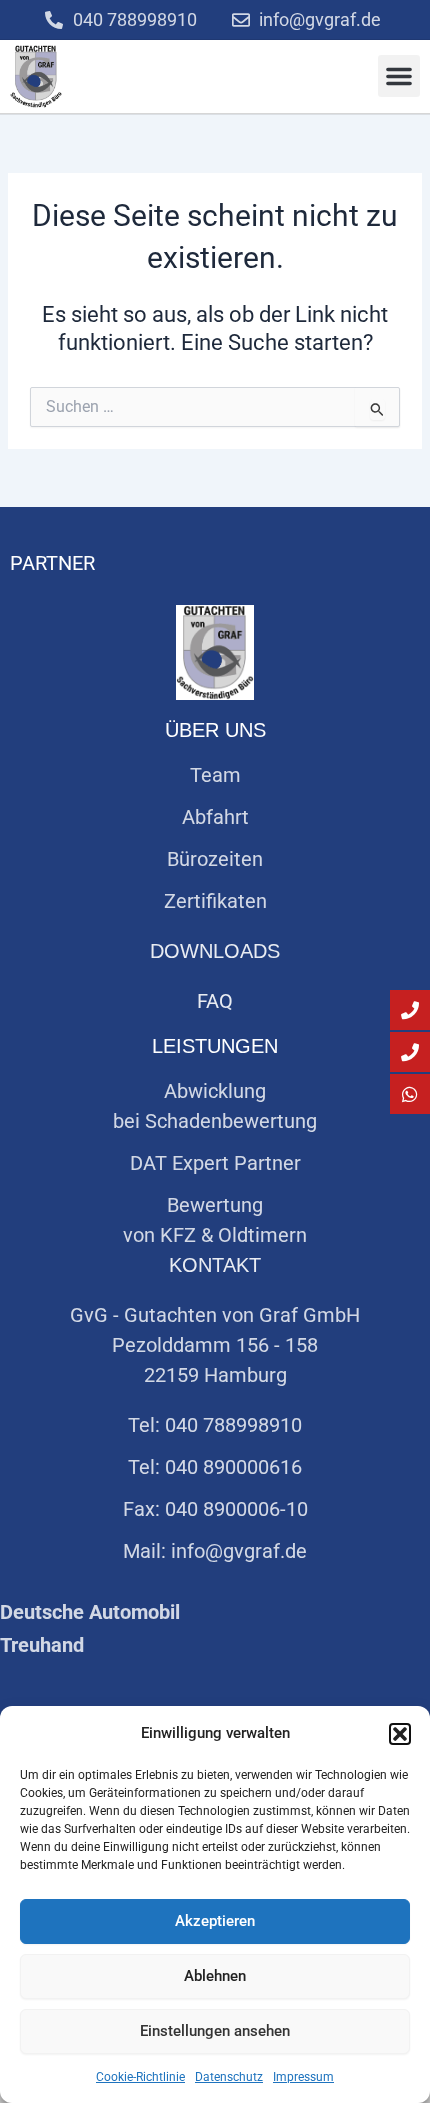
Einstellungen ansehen (215, 2031)
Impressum (303, 2077)
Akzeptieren (215, 1921)
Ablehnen (215, 1976)
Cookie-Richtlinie (140, 2077)
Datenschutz (229, 2077)
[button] (400, 1734)
